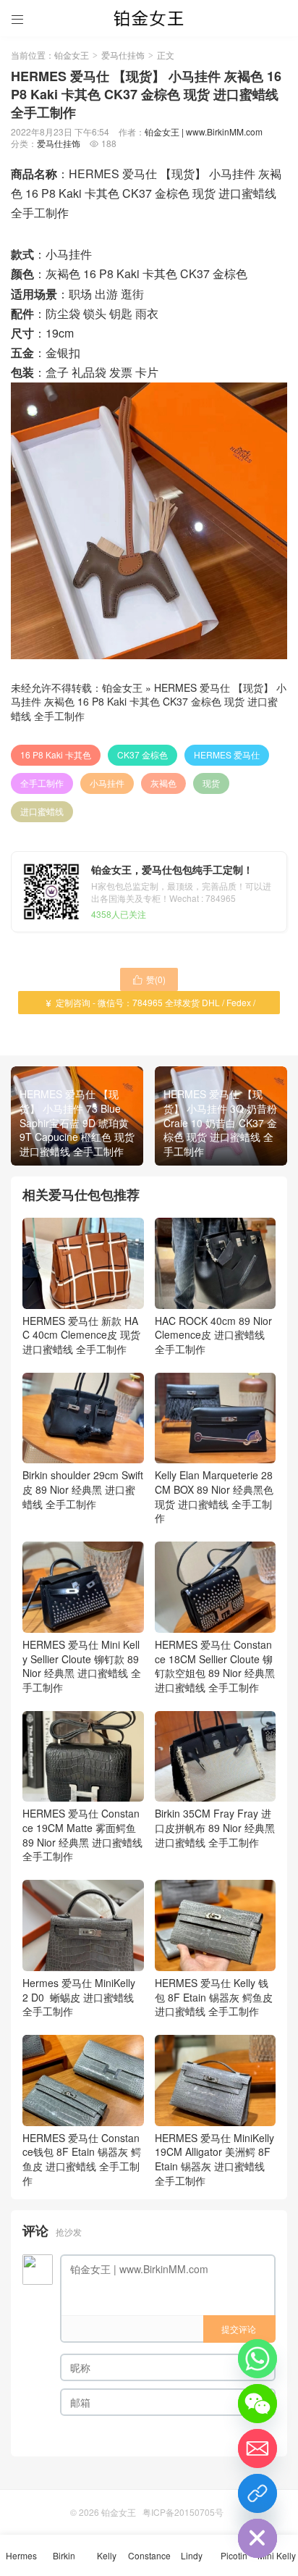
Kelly (107, 2555)
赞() (149, 979)
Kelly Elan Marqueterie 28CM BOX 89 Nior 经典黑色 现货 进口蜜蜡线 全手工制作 (214, 1496)
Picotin (234, 2555)
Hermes (21, 2555)
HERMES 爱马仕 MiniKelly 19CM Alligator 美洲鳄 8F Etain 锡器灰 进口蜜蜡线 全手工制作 (214, 2159)
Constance (149, 2555)
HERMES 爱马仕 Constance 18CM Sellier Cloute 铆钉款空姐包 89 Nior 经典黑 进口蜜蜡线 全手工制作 (215, 1665)
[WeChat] (257, 2404)
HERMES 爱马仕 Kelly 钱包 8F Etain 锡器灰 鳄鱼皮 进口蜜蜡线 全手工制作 (214, 1997)
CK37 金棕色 (142, 754)
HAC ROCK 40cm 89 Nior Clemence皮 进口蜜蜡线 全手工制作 (213, 1335)
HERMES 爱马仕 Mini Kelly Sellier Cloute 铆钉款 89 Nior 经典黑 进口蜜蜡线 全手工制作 (82, 1665)
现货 (211, 783)
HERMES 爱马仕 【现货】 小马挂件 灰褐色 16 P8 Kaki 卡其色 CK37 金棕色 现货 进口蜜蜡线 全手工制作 (149, 702)
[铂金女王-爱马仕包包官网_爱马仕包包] (149, 18)
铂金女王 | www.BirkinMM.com (204, 131)
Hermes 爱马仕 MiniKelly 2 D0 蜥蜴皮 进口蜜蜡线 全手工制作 (79, 1997)
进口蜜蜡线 (42, 811)
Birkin (64, 2555)
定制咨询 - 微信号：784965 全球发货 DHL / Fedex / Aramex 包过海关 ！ (149, 1005)
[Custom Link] (257, 2493)
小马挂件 (107, 783)
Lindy (192, 2555)
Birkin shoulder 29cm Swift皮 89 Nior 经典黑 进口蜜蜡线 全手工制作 (83, 1489)
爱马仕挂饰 (123, 55)
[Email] (257, 2449)
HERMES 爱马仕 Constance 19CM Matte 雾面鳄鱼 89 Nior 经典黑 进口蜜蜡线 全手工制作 (82, 1835)
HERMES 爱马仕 (227, 754)
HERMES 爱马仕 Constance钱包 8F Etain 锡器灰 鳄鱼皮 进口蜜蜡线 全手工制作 (82, 2159)
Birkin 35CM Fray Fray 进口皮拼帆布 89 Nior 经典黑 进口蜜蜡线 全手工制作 (215, 1827)
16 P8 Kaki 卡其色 (56, 754)
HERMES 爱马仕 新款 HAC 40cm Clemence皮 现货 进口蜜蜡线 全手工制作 (81, 1335)
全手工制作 (42, 783)
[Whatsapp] (257, 2359)
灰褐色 (163, 783)
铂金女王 (72, 55)
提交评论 (239, 2329)
